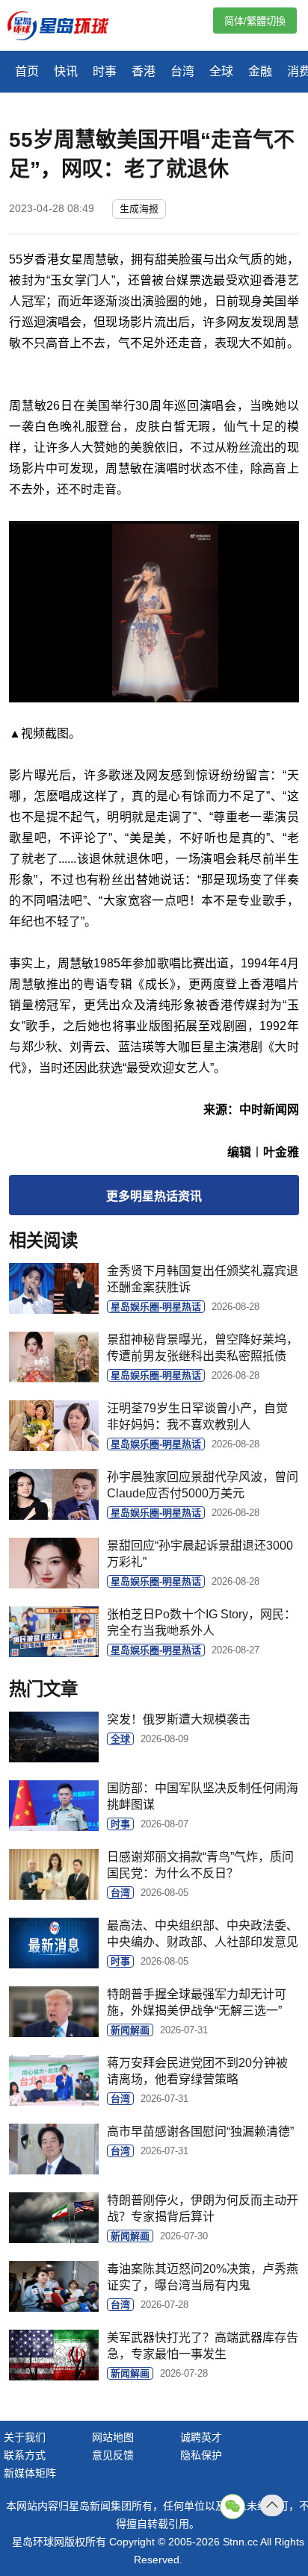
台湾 (182, 71)
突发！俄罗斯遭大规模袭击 (179, 1719)
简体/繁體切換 (255, 21)
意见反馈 (113, 2455)
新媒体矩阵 (30, 2473)
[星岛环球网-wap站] (67, 27)
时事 (105, 71)
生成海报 (139, 209)
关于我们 (25, 2437)
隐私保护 (201, 2455)
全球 (221, 71)
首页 (27, 71)
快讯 (66, 71)
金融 (260, 71)
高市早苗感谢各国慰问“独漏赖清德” (200, 2131)
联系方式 (25, 2455)
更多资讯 (154, 1196)
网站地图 (113, 2437)
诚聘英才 (201, 2437)
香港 (144, 71)
